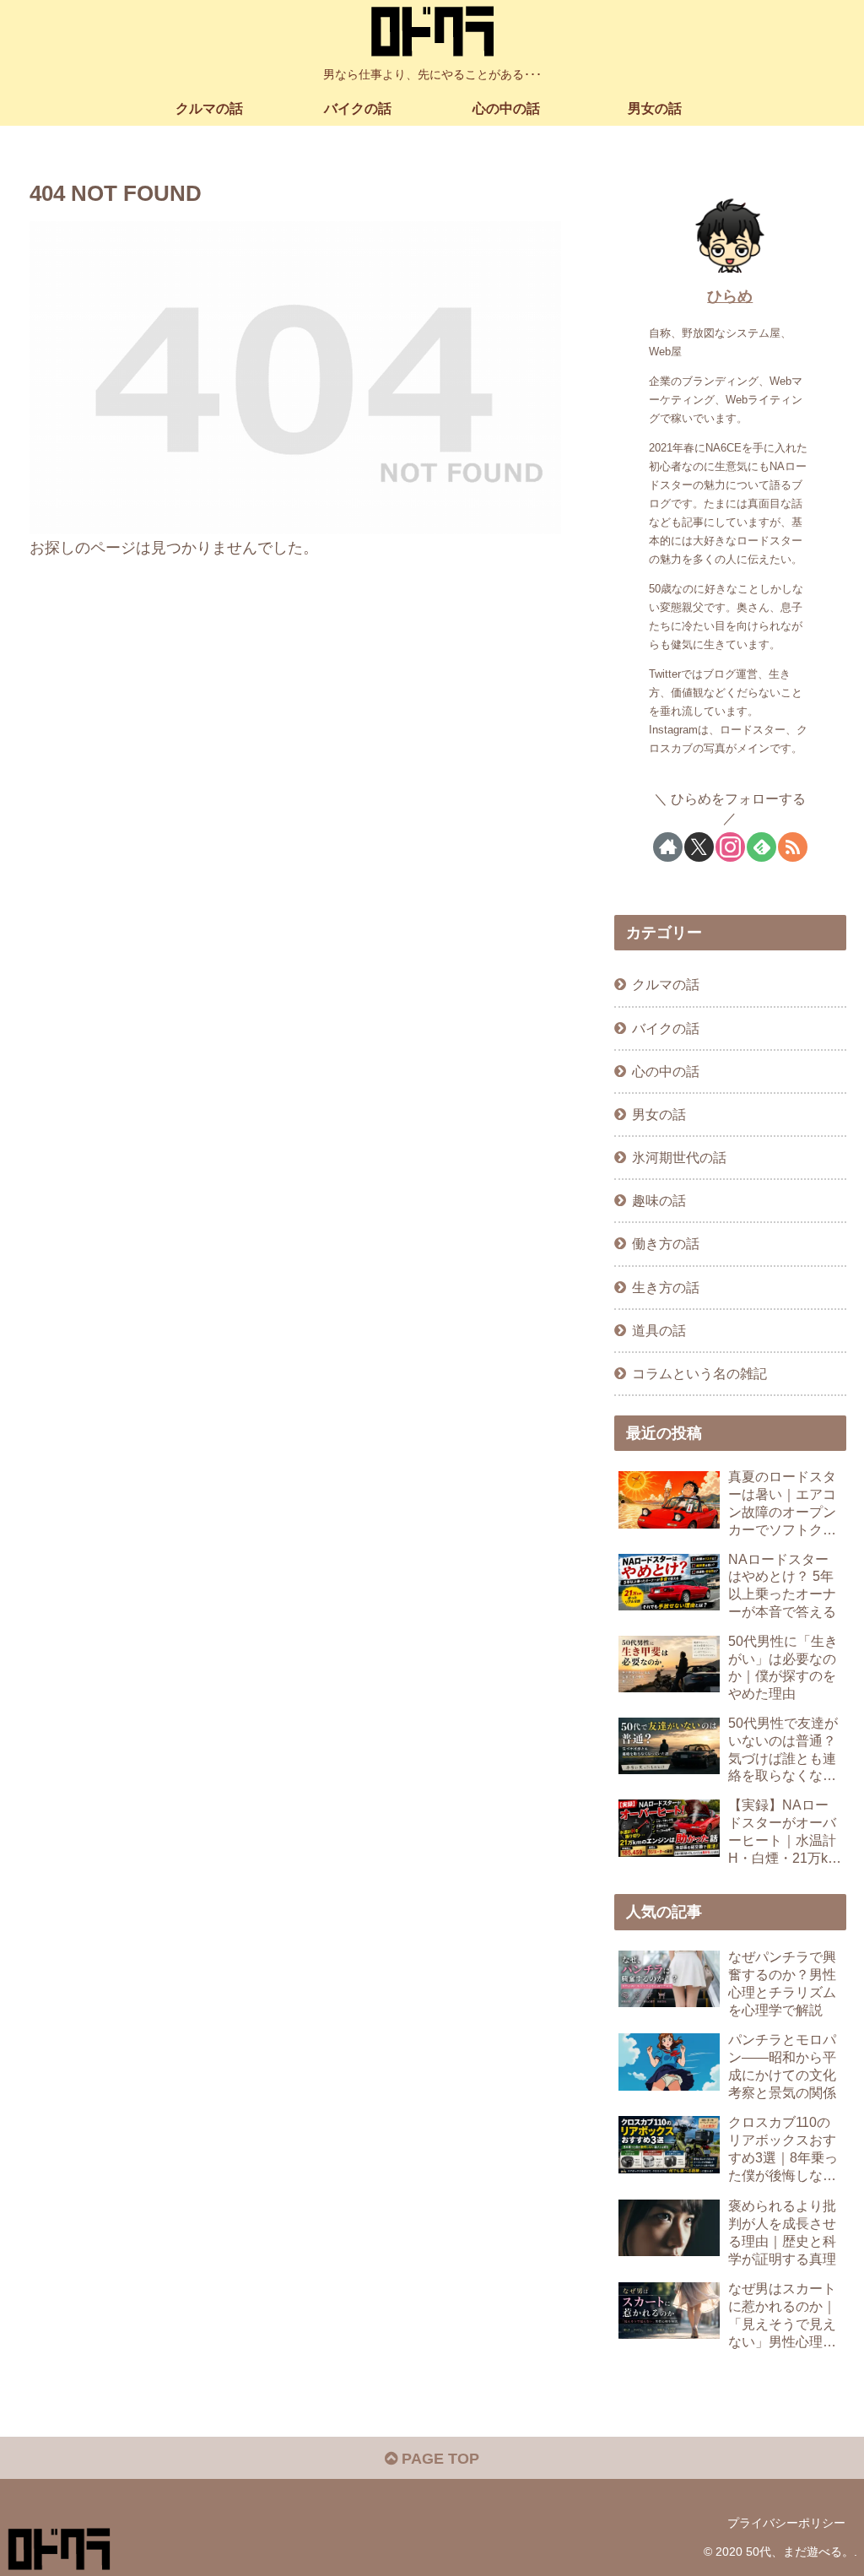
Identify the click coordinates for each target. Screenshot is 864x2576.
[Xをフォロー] (699, 847)
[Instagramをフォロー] (730, 847)
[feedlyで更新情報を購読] (761, 847)
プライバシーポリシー (786, 2523)
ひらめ (730, 296)
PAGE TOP (438, 2459)
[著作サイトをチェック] (668, 847)
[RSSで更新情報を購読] (793, 847)
